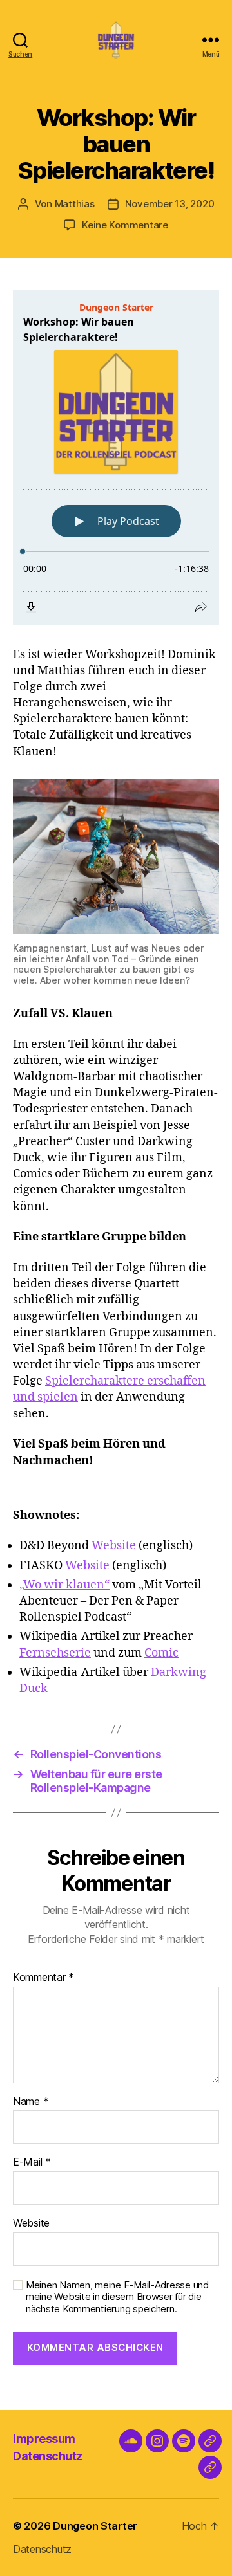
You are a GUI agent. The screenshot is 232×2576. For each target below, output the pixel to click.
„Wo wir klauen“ (64, 1585)
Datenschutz (48, 2456)
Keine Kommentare (125, 225)
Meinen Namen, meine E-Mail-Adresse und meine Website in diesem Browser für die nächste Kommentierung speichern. (117, 2297)
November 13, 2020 (170, 204)
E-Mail (32, 2162)
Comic (161, 1653)
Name (31, 2102)
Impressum (44, 2439)
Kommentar (43, 1978)
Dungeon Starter (95, 2526)
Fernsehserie (55, 1653)
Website (114, 1546)
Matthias (75, 204)
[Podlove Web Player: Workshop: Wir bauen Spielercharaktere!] (116, 458)
